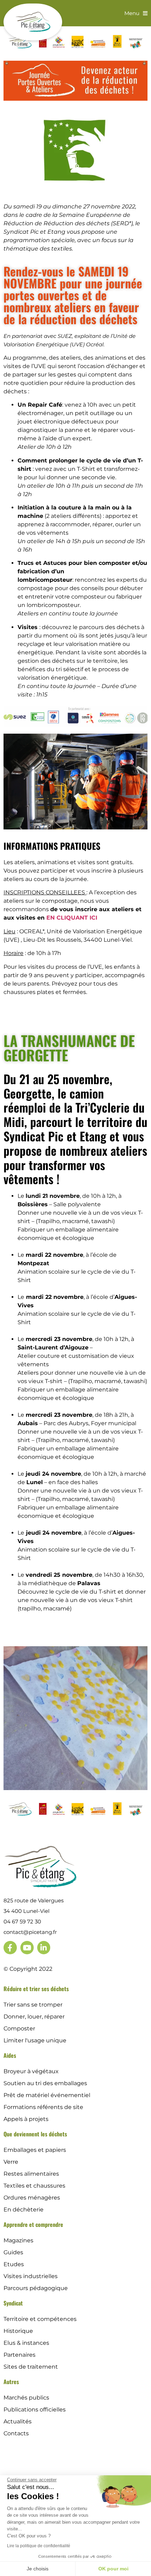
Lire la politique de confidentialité (39, 2546)
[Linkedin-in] (44, 1948)
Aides (10, 2055)
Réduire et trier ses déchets (36, 1989)
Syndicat (13, 2303)
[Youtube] (27, 1948)
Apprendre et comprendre (33, 2224)
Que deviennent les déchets (35, 2134)
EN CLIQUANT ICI (72, 918)
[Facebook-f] (10, 1948)
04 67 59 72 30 (22, 1921)
